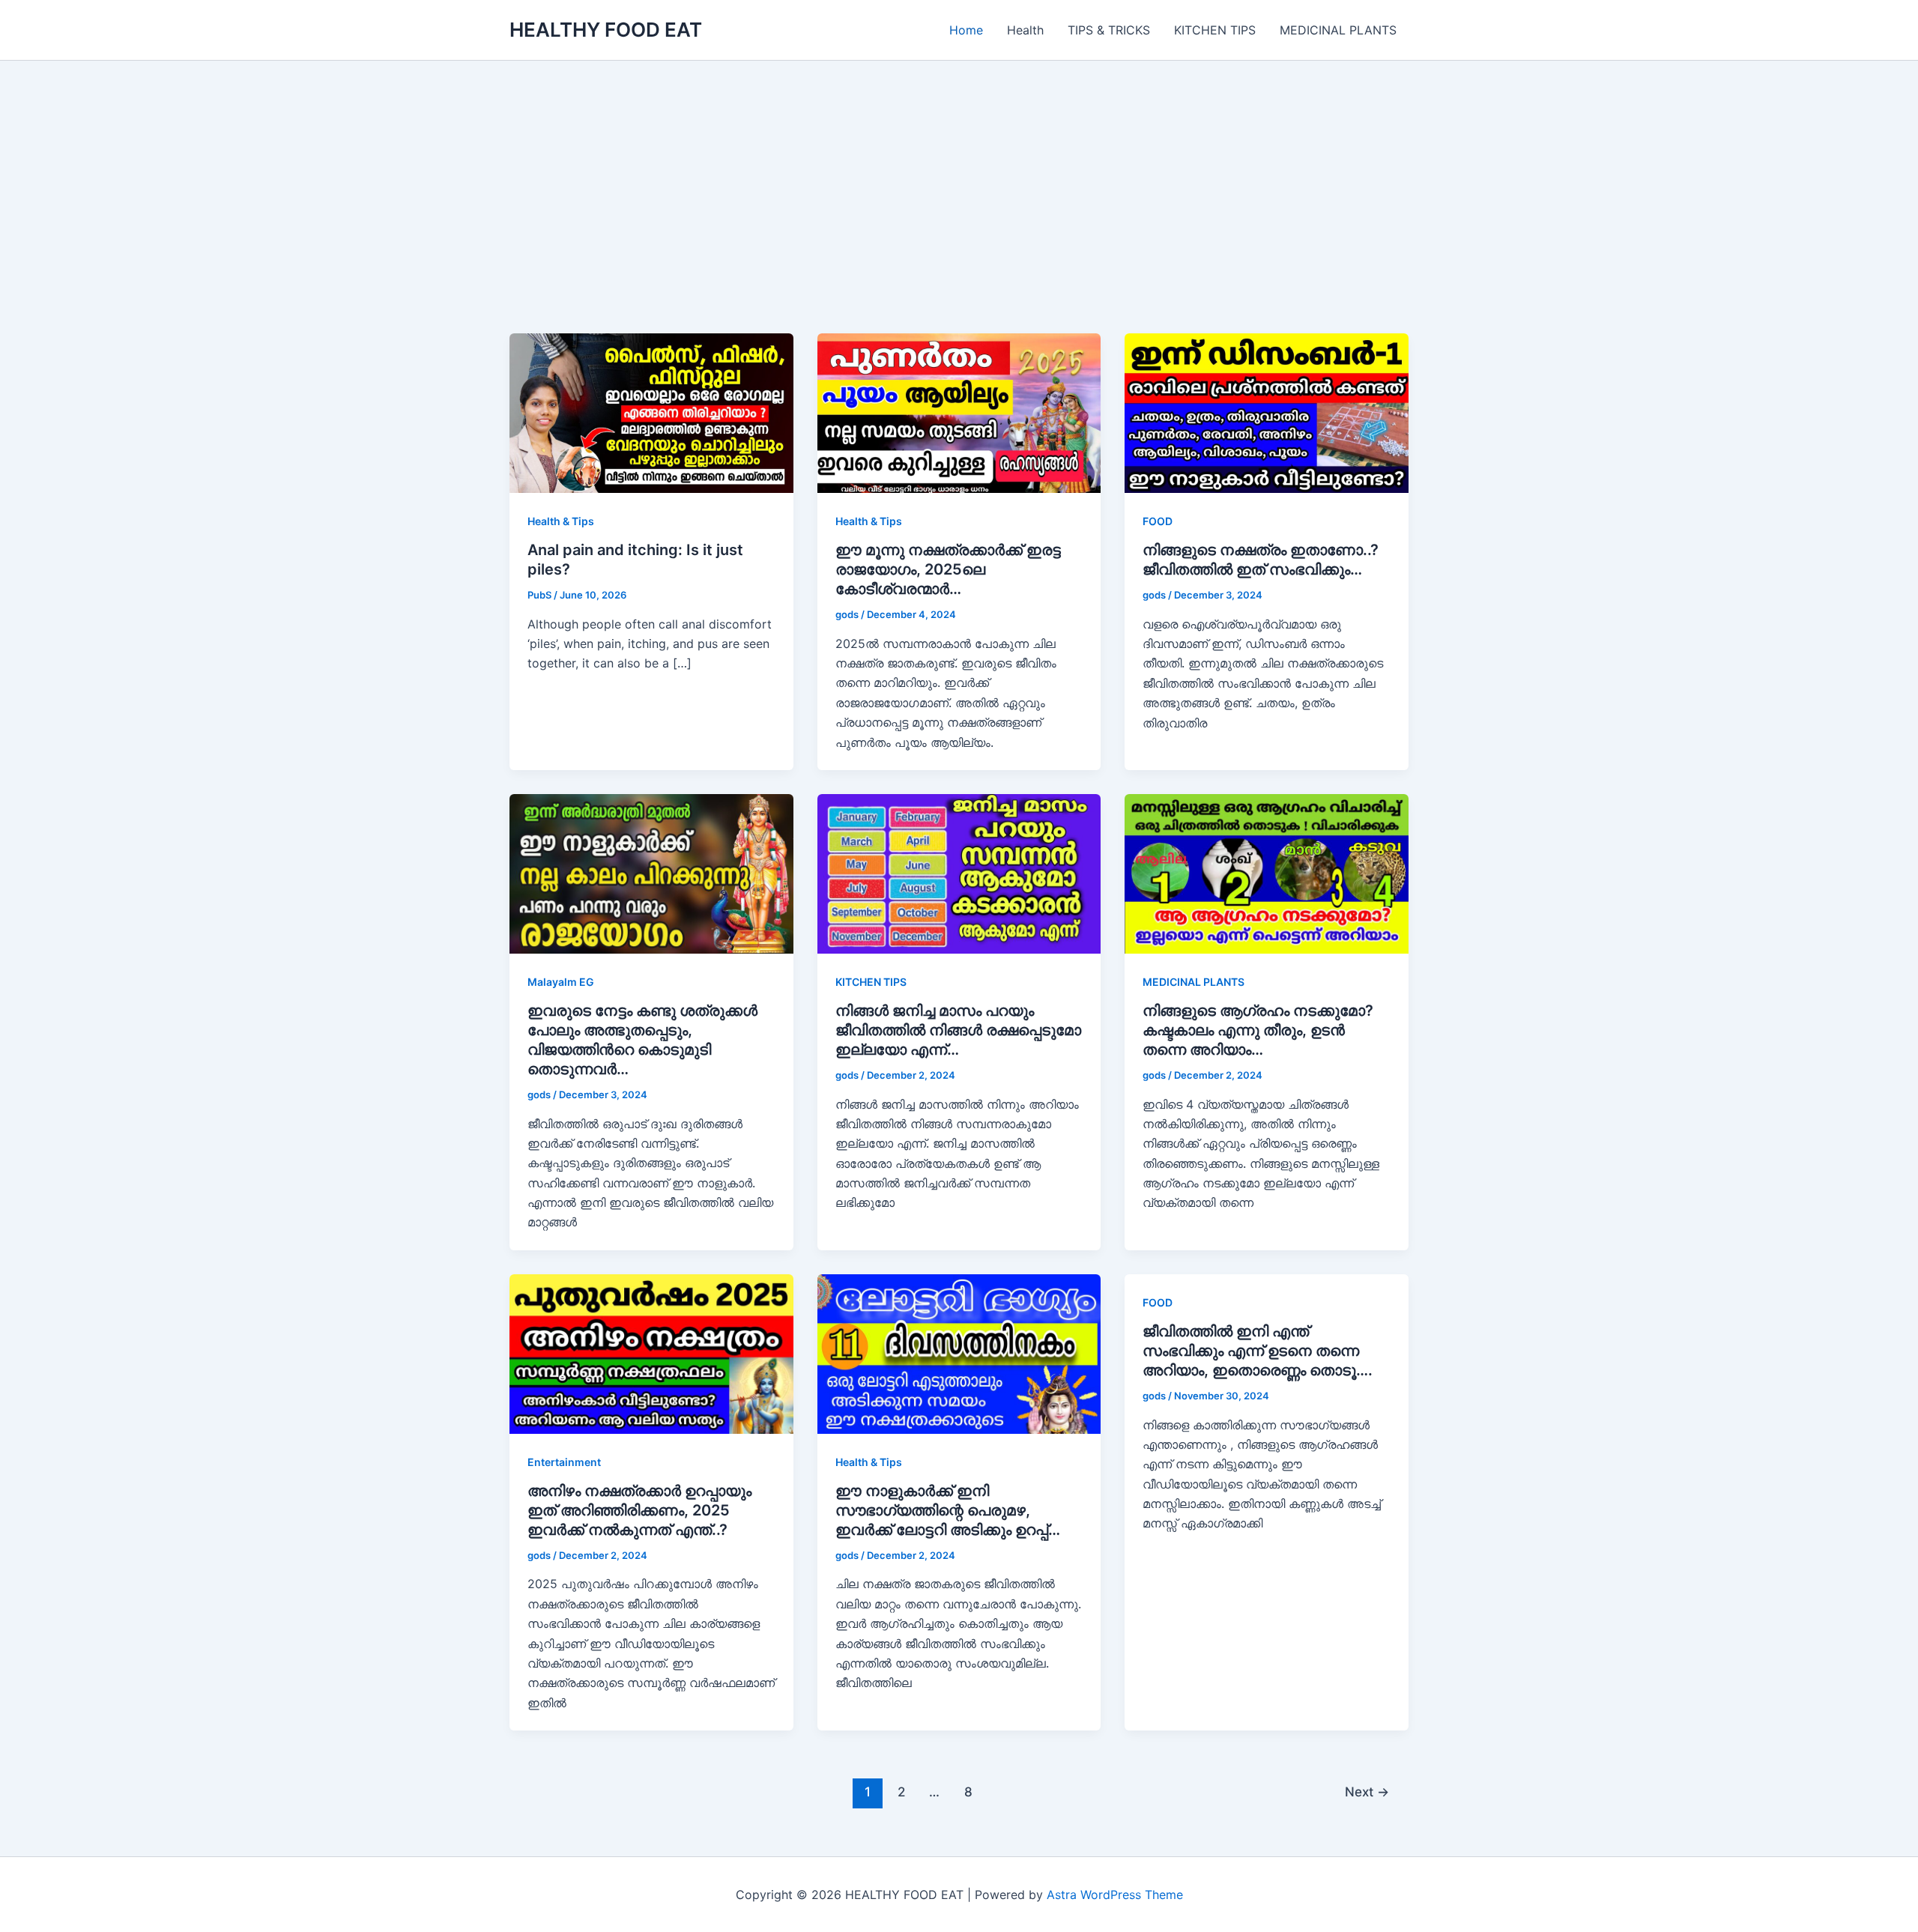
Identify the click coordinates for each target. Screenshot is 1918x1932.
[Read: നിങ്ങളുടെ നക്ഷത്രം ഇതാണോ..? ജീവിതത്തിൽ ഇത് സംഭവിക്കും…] (1267, 412)
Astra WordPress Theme (1115, 1895)
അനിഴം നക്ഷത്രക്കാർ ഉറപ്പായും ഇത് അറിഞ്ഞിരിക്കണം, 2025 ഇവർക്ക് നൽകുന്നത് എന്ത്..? (639, 1510)
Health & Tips (561, 521)
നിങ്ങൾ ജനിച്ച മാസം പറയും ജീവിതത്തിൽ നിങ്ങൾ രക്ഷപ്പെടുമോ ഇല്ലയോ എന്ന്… (958, 1030)
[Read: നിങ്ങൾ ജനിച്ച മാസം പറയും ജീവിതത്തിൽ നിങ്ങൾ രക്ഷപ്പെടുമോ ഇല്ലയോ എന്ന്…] (959, 873)
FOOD (1158, 521)
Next (1367, 1792)
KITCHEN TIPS (1215, 30)
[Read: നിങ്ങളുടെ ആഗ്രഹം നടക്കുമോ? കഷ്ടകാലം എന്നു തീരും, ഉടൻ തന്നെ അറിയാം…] (1267, 873)
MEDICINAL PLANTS (1338, 30)
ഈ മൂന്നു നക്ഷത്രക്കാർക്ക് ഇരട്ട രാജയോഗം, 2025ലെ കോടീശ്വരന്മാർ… (948, 569)
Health (1025, 30)
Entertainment (564, 1462)
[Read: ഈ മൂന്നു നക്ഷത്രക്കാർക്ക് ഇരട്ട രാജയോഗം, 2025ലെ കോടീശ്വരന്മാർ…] (959, 412)
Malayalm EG (561, 982)
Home (966, 30)
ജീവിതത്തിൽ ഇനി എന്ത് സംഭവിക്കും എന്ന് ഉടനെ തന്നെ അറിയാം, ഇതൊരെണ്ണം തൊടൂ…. (1258, 1351)
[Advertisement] (959, 221)
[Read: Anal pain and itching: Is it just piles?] (651, 412)
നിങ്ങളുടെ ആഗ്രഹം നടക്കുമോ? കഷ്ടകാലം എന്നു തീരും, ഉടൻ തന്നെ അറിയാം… (1258, 1030)
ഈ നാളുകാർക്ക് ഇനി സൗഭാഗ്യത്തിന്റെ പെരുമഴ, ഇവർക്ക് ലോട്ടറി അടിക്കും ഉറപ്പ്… (948, 1510)
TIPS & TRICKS (1109, 30)
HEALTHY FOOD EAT (606, 30)
